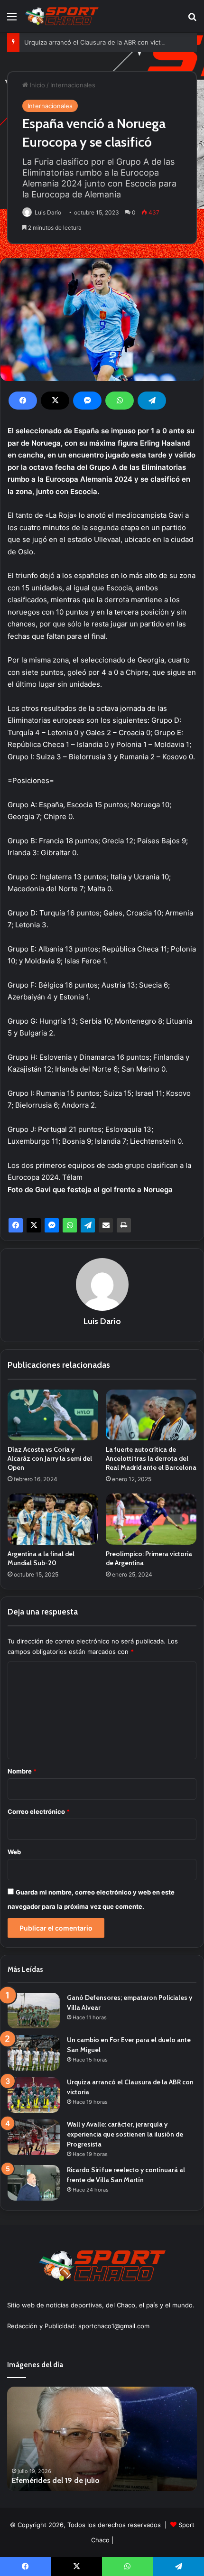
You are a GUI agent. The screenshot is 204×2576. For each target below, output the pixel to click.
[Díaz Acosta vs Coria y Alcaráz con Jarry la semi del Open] (53, 1415)
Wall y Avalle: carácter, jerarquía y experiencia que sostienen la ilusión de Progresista (125, 2134)
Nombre (22, 1771)
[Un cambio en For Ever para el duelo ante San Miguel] (34, 2053)
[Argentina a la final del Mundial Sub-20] (53, 1519)
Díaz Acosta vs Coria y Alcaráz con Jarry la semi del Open (50, 1458)
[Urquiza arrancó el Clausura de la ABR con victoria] (34, 2095)
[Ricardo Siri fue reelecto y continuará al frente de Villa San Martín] (34, 2183)
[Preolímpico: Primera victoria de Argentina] (151, 1519)
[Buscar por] (192, 20)
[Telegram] (152, 401)
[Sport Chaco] (62, 16)
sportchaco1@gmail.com (114, 2326)
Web (14, 1852)
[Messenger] (87, 401)
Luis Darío (48, 212)
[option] (107, 2439)
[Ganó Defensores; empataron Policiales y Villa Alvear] (34, 2011)
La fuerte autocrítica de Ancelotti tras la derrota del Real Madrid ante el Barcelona (151, 1458)
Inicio (37, 85)
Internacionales (73, 85)
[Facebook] (23, 401)
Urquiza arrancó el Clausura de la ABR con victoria (98, 42)
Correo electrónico (39, 1811)
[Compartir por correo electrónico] (106, 1225)
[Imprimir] (124, 1225)
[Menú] (12, 20)
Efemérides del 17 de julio (60, 2480)
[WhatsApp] (120, 401)
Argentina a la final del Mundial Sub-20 (41, 1558)
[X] (55, 401)
